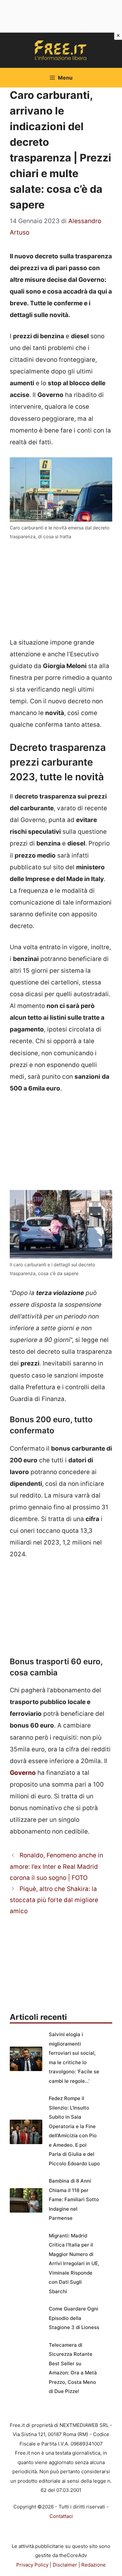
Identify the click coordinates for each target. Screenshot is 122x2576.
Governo (23, 1773)
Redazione (94, 2565)
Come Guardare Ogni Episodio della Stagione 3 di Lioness (74, 2318)
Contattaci (61, 2516)
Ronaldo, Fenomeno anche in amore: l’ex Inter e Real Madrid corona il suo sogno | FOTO (56, 1866)
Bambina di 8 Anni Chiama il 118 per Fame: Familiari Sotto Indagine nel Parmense (74, 2199)
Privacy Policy (32, 2565)
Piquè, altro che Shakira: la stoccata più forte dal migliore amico (54, 1900)
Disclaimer (65, 2565)
